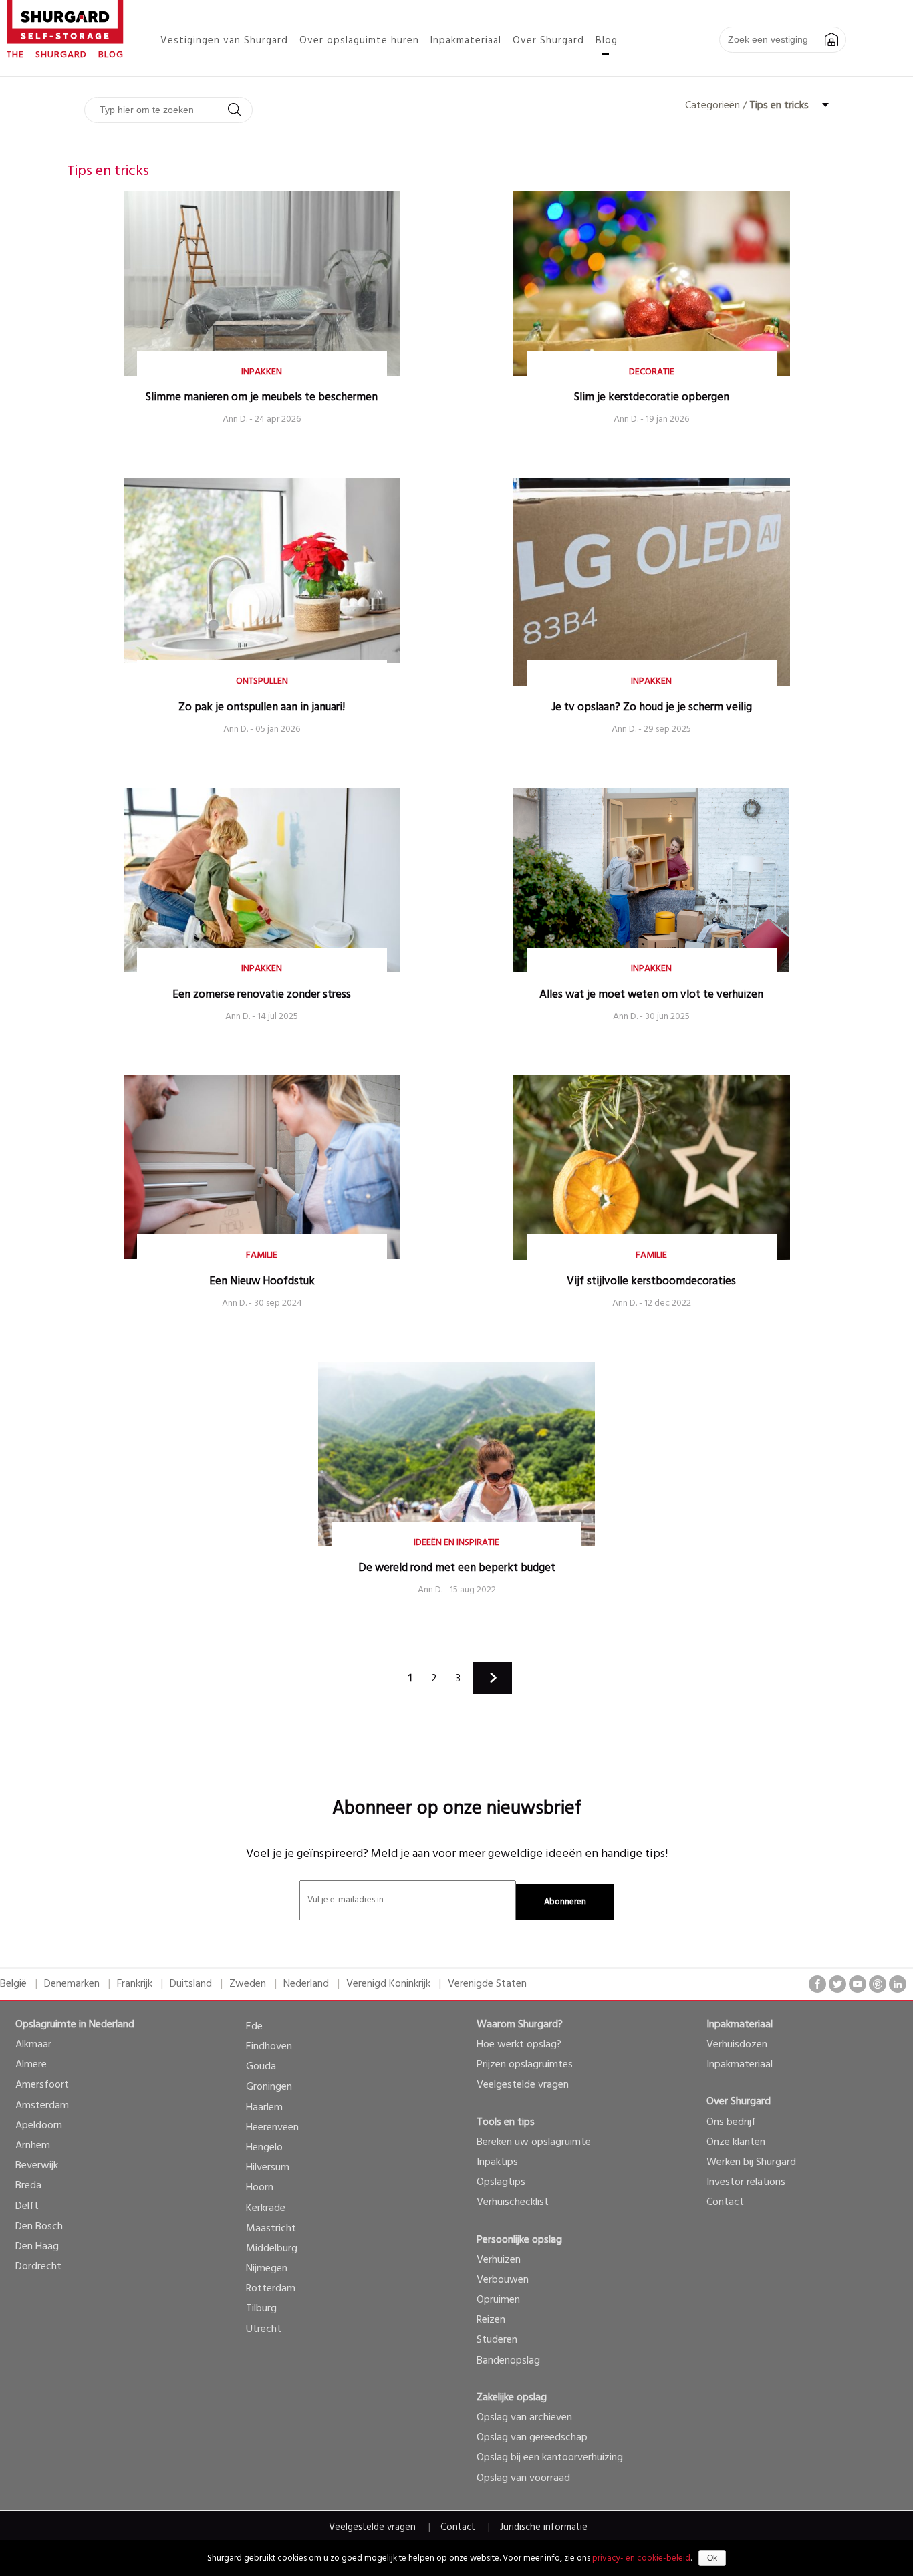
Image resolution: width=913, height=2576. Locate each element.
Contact (725, 2202)
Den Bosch (39, 2227)
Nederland (306, 1984)
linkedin (898, 1984)
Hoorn (260, 2188)
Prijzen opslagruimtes (525, 2065)
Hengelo (264, 2148)
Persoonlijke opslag (519, 2240)
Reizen (491, 2320)
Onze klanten (736, 2142)
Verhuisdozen (737, 2045)
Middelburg (272, 2249)
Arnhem (33, 2146)
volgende (493, 1678)
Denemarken (72, 1984)
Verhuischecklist (513, 2202)
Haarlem (264, 2108)
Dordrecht (38, 2267)
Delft (27, 2206)
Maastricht (271, 2229)
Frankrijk (135, 1984)
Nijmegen (267, 2269)
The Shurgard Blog (65, 55)
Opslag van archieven (524, 2418)
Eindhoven (269, 2047)
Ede (254, 2027)
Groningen (269, 2087)
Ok (712, 2558)
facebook (817, 1984)
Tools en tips (506, 2122)
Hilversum (268, 2168)
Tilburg (261, 2309)
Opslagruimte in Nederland (75, 2025)
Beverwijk (37, 2166)
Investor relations (746, 2182)
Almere (31, 2065)
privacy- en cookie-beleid (641, 2558)
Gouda (261, 2067)
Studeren (497, 2340)
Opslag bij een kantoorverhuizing (550, 2458)
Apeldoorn (39, 2126)
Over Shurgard (739, 2102)
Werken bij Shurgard (751, 2162)
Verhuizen (499, 2260)
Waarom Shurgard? (520, 2025)
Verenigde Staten (487, 1984)
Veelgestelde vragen (523, 2085)
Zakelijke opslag (512, 2398)
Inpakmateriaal (740, 2025)
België (13, 1984)
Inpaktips (497, 2162)
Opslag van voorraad (523, 2478)
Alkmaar (33, 2045)
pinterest (878, 1984)
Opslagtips (501, 2182)
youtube (858, 1984)
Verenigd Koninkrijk (388, 1984)
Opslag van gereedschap (532, 2438)
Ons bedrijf (731, 2122)
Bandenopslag (508, 2361)
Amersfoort (42, 2085)
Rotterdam (271, 2289)
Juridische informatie (544, 2528)
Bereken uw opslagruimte (534, 2142)
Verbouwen (503, 2280)
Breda (28, 2186)
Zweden (248, 1984)
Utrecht (264, 2329)
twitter (837, 1984)
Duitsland (191, 1984)
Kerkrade (266, 2208)
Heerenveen (272, 2128)
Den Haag (37, 2247)
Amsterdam (42, 2106)
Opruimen (498, 2300)
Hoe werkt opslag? (519, 2045)
